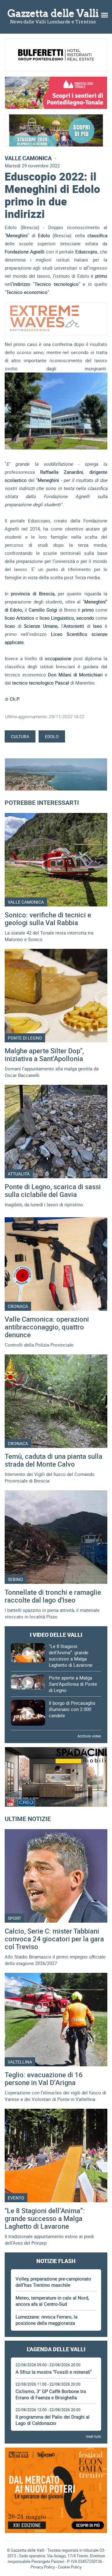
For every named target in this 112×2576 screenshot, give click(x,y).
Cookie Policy (70, 2567)
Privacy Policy (43, 2567)
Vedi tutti (93, 2436)
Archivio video (89, 1736)
